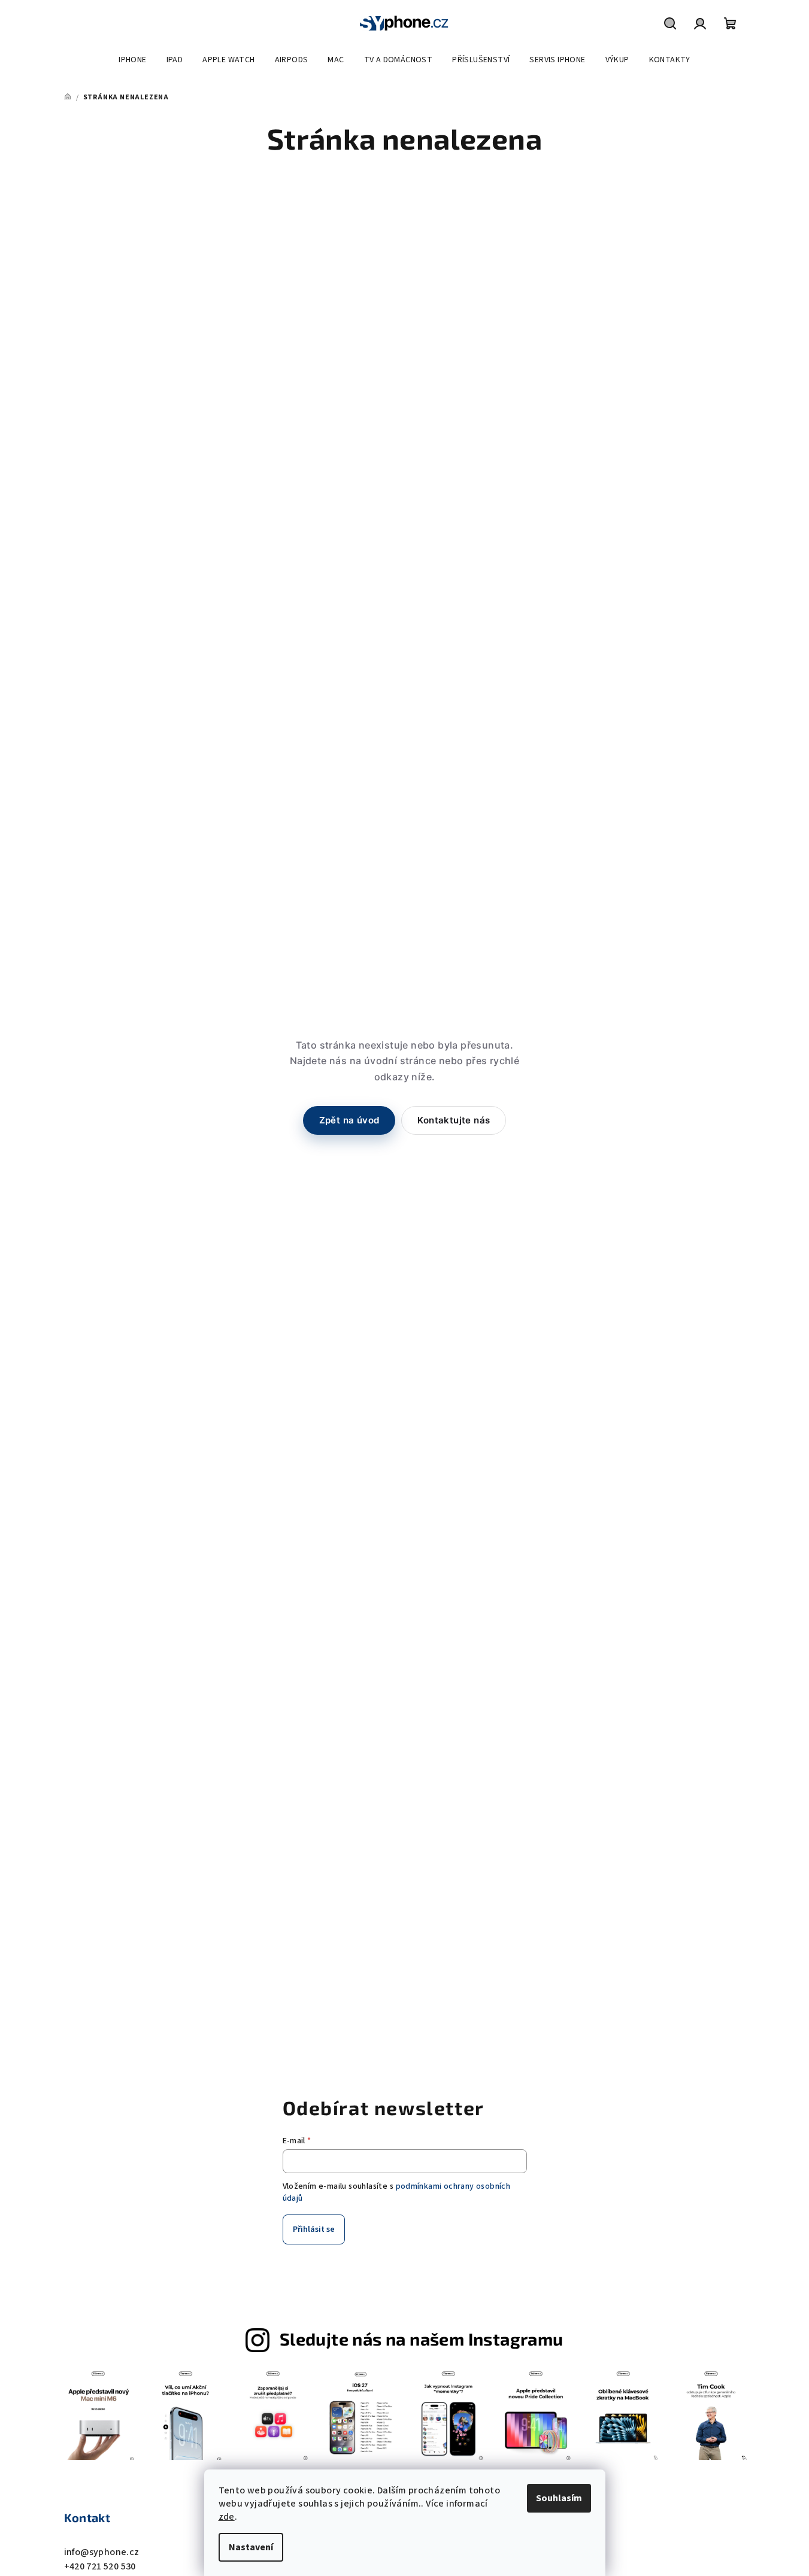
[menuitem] (132, 60)
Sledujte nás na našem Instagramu (422, 2339)
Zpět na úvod (349, 1120)
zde (227, 2517)
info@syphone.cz (102, 2552)
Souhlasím (559, 2498)
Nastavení (251, 2547)
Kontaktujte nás (454, 1120)
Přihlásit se (314, 2229)
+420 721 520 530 (100, 2566)
